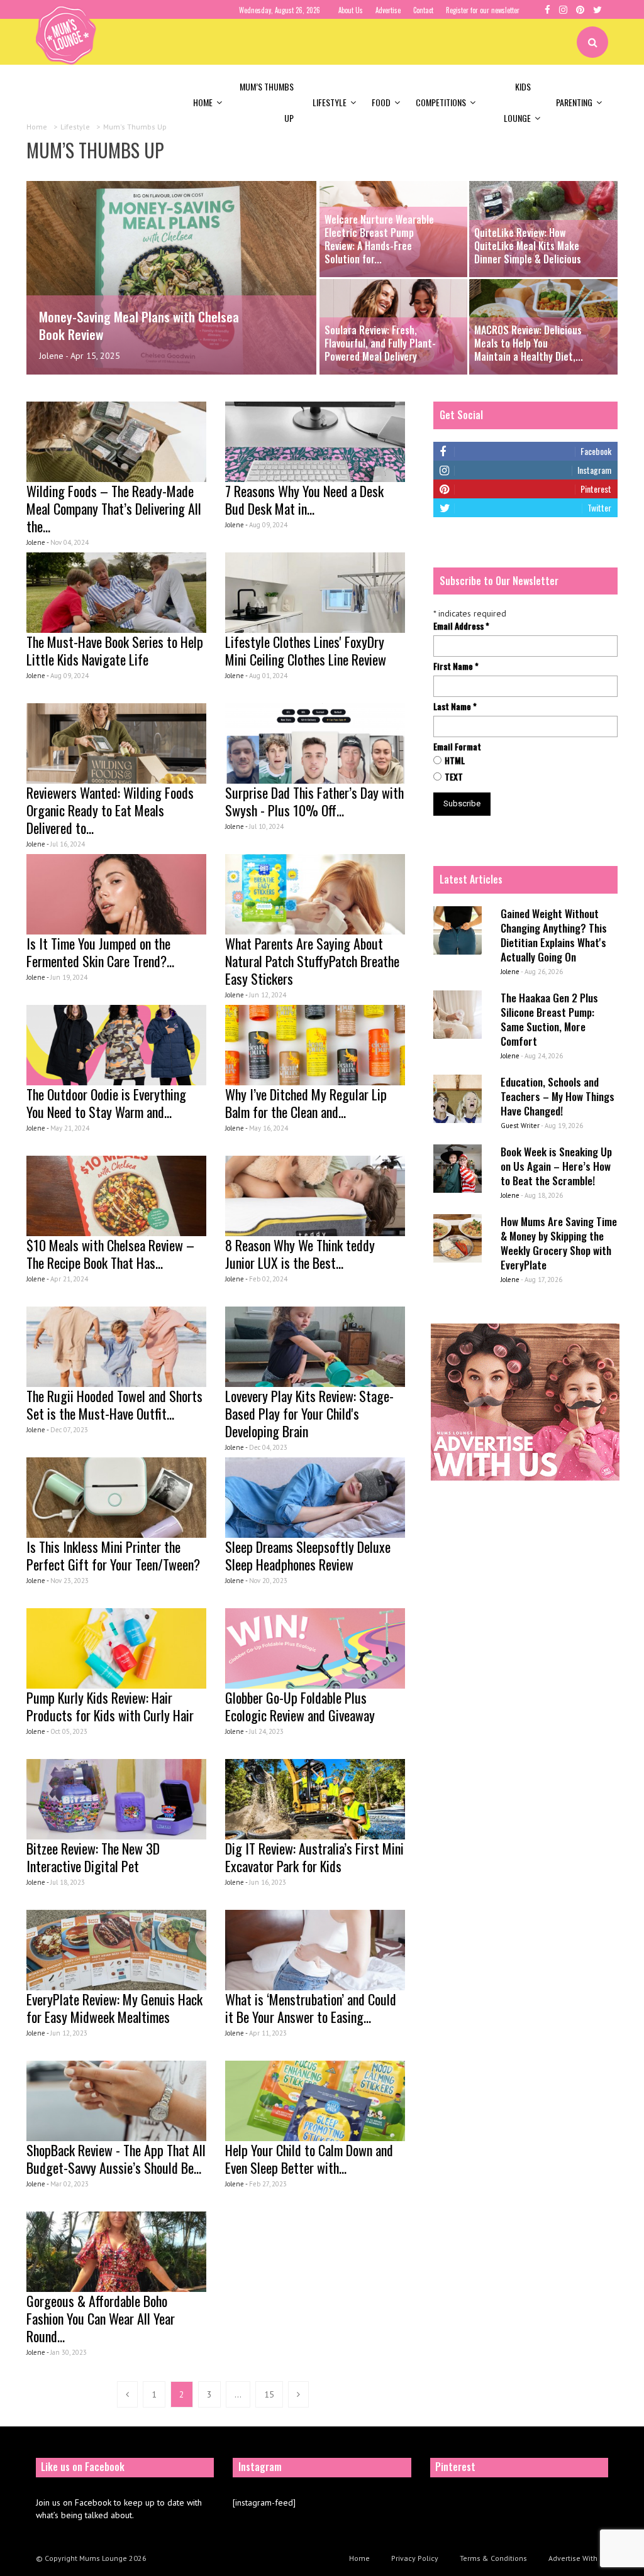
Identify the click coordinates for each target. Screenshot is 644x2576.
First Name (456, 666)
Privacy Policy (415, 2558)
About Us (351, 10)
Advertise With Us (578, 2558)
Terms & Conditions (493, 2558)
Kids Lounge (517, 102)
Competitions (441, 102)
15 (269, 2394)
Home (203, 102)
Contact (423, 10)
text (454, 777)
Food (381, 102)
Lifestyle (330, 102)
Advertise (388, 10)
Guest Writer (520, 1126)
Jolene (51, 356)
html (455, 760)
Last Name (455, 706)
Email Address (461, 626)
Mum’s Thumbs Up (267, 102)
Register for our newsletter (483, 10)
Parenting (574, 102)
